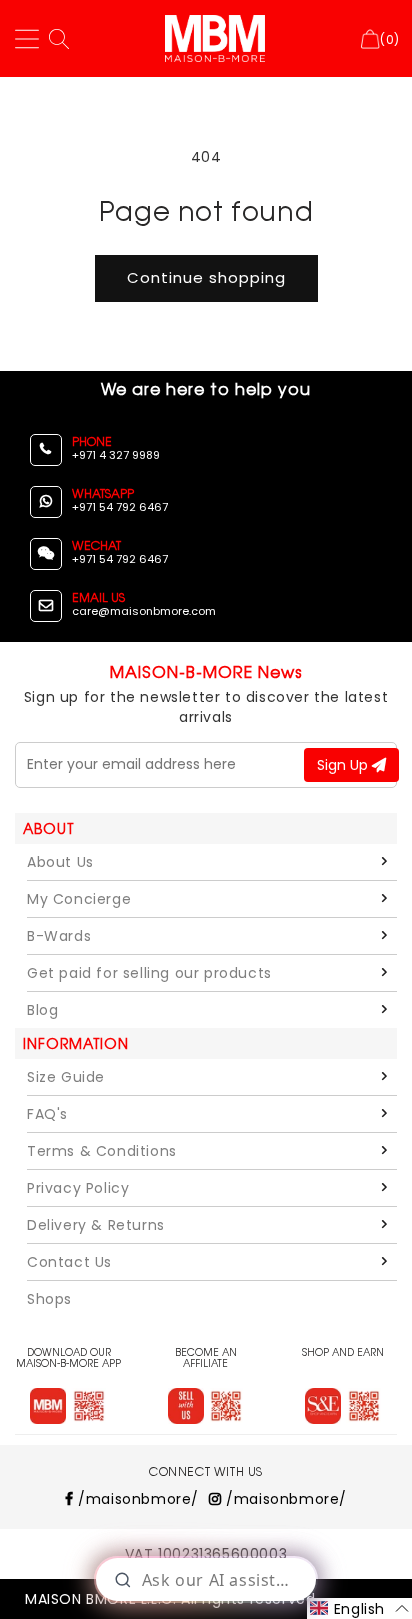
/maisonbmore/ (136, 1499)
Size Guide (66, 1077)
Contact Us (69, 1262)
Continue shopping (206, 277)
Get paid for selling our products (149, 973)
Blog (42, 1010)
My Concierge (79, 899)
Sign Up (344, 765)
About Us (60, 862)
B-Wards (59, 936)
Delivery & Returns (96, 1225)
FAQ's (47, 1114)
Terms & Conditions (102, 1151)
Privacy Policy (78, 1188)
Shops (49, 1299)
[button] (359, 1608)
